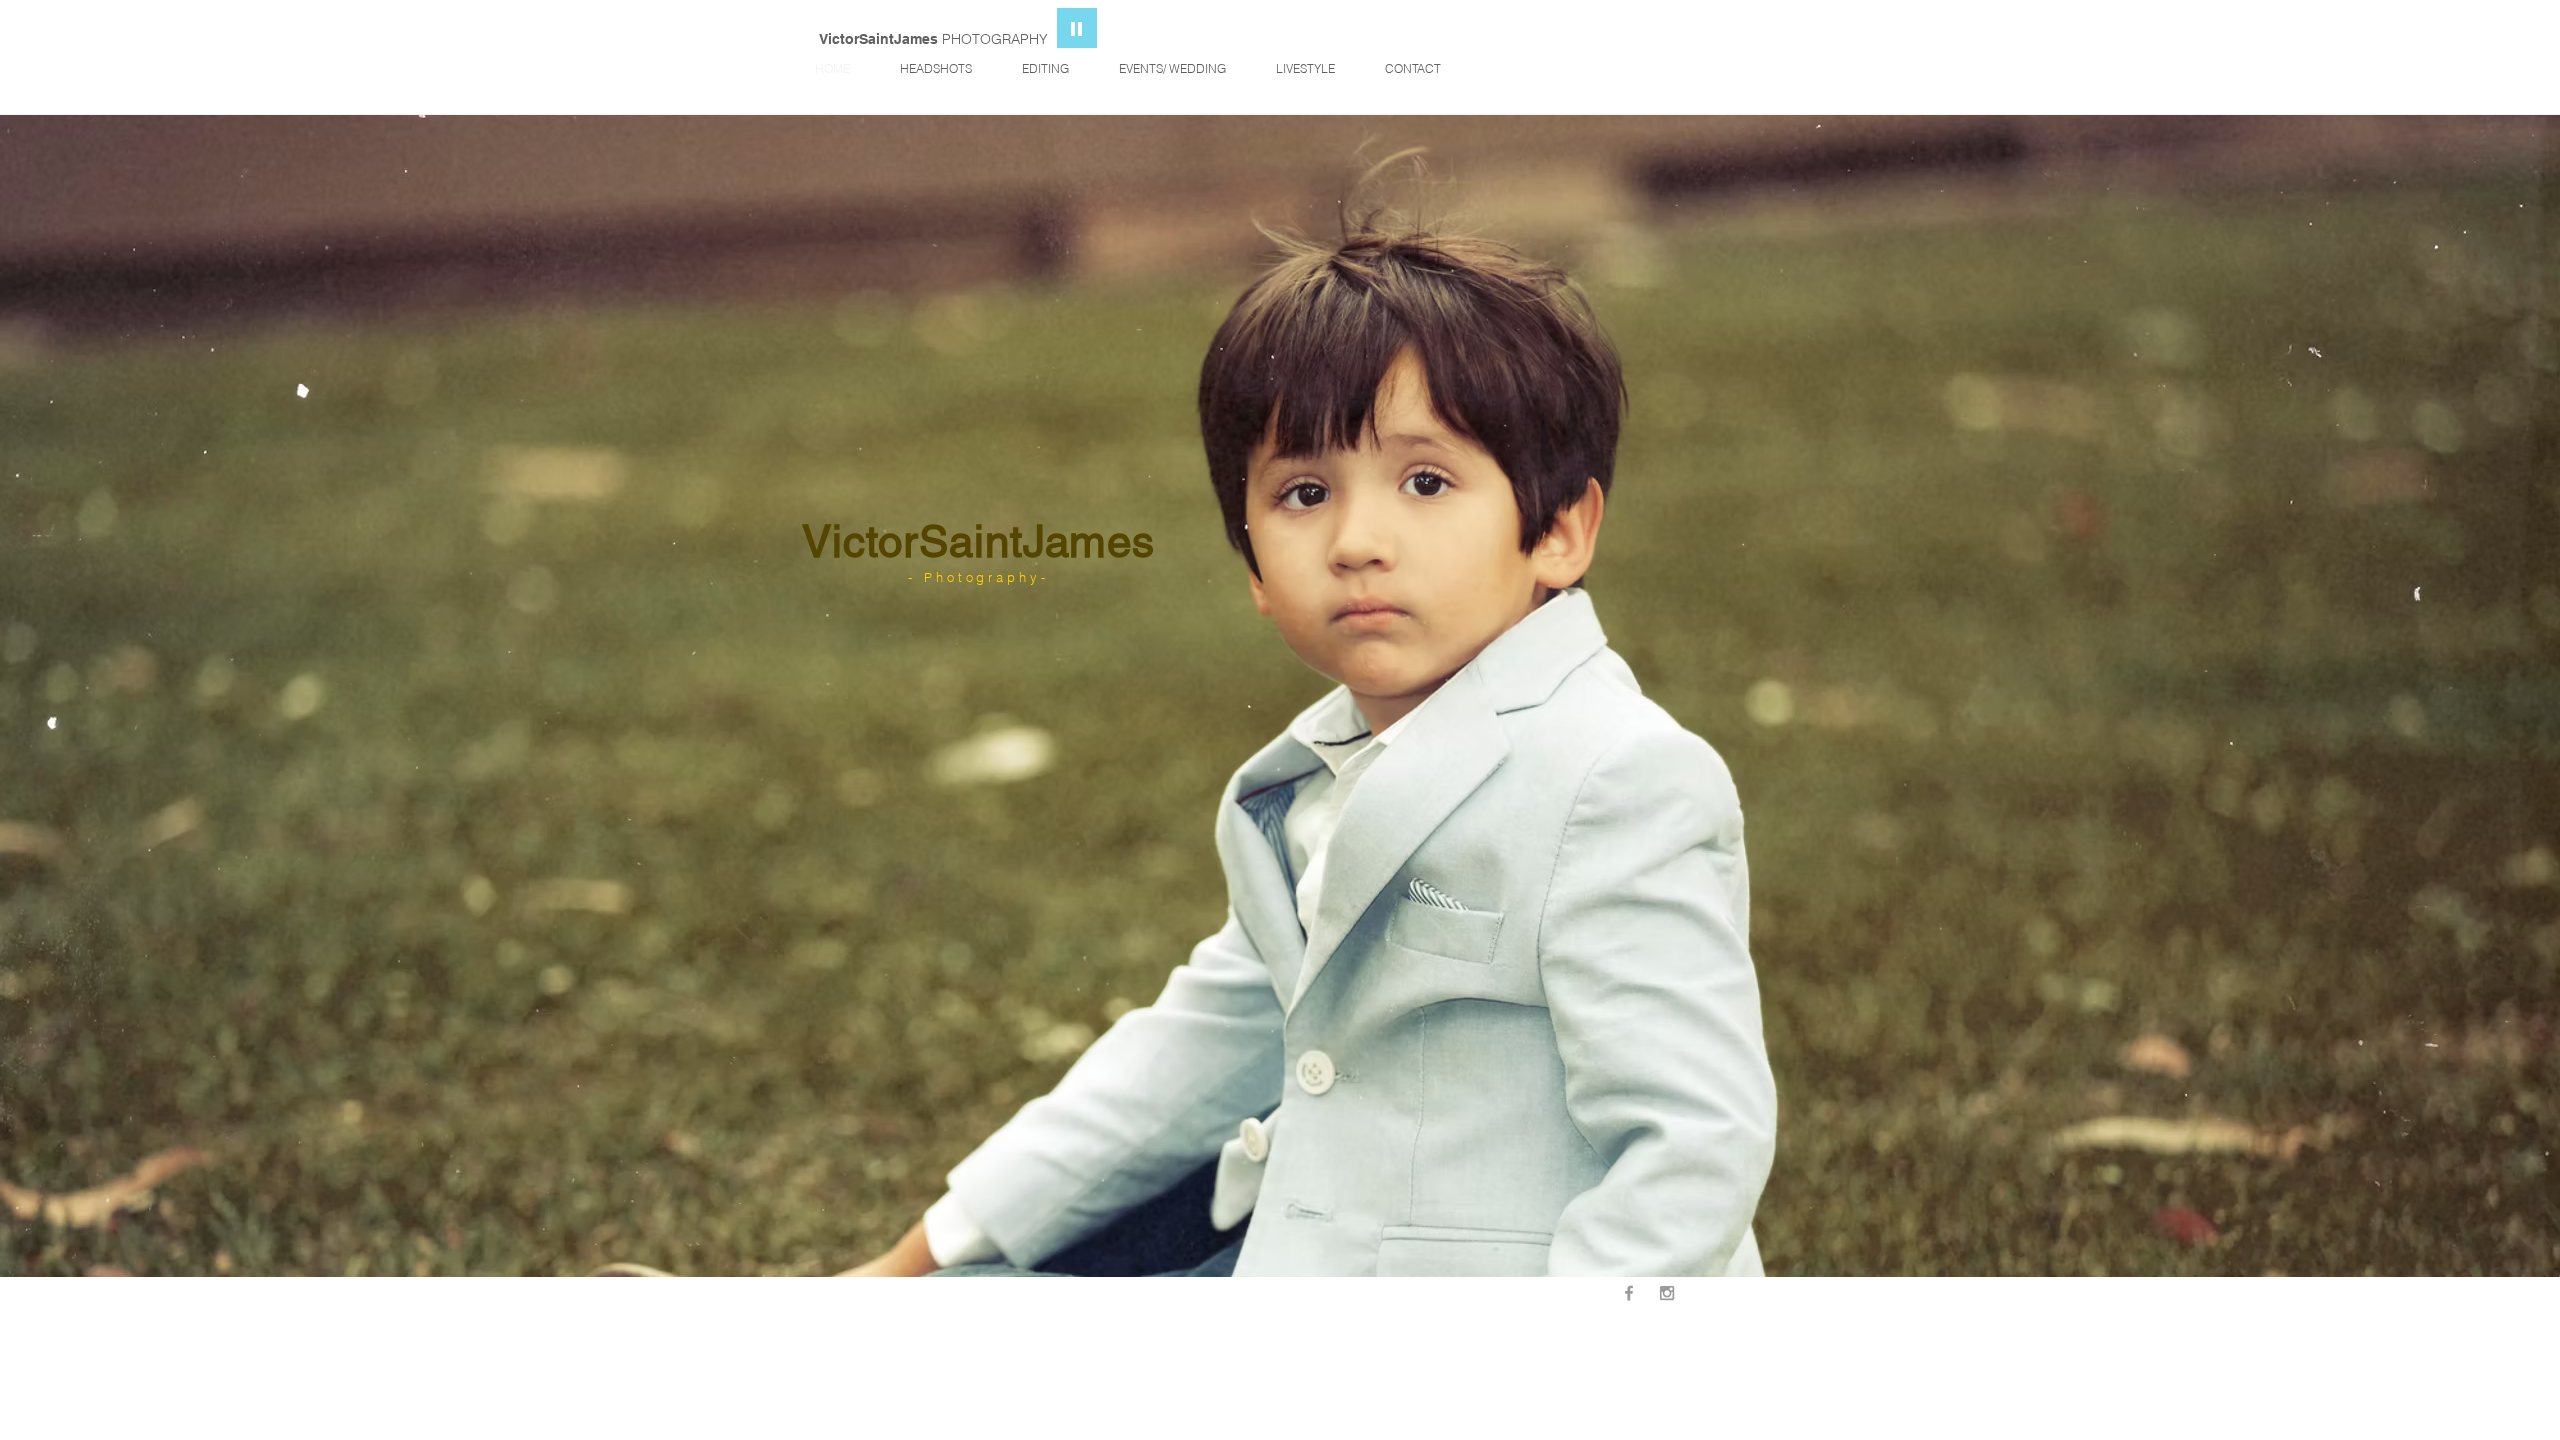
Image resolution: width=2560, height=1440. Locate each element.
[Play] (1077, 28)
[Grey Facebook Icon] (1629, 1293)
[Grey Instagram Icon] (1667, 1293)
